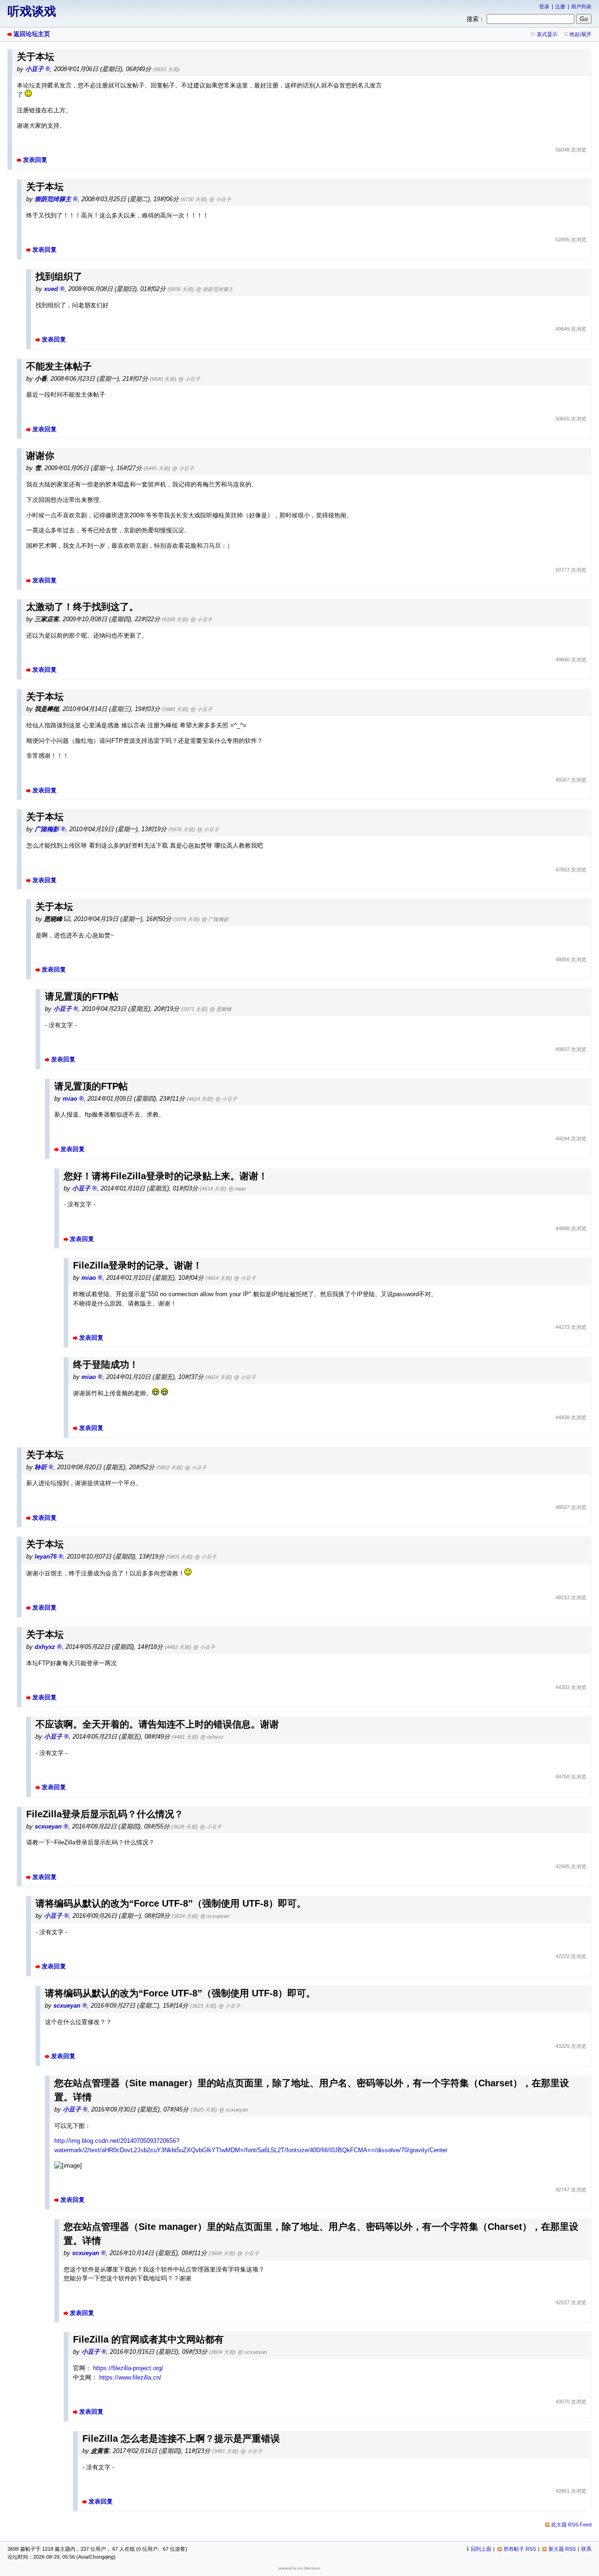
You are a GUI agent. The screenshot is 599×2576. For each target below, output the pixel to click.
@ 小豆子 (220, 199)
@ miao (237, 1189)
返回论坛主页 (32, 34)
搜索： (476, 19)
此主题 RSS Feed (571, 2525)
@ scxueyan (215, 1916)
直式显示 (547, 34)
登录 (544, 7)
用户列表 (581, 7)
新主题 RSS (562, 2549)
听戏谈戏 (32, 11)
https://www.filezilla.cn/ (130, 2377)
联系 (586, 2549)
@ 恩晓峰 (221, 1009)
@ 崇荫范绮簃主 (215, 289)
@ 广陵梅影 (215, 919)
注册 (560, 7)
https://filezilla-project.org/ (128, 2368)
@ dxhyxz (212, 1737)
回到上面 (481, 2549)
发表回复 (35, 160)
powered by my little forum (299, 2568)
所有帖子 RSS (520, 2549)
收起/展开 (581, 34)
